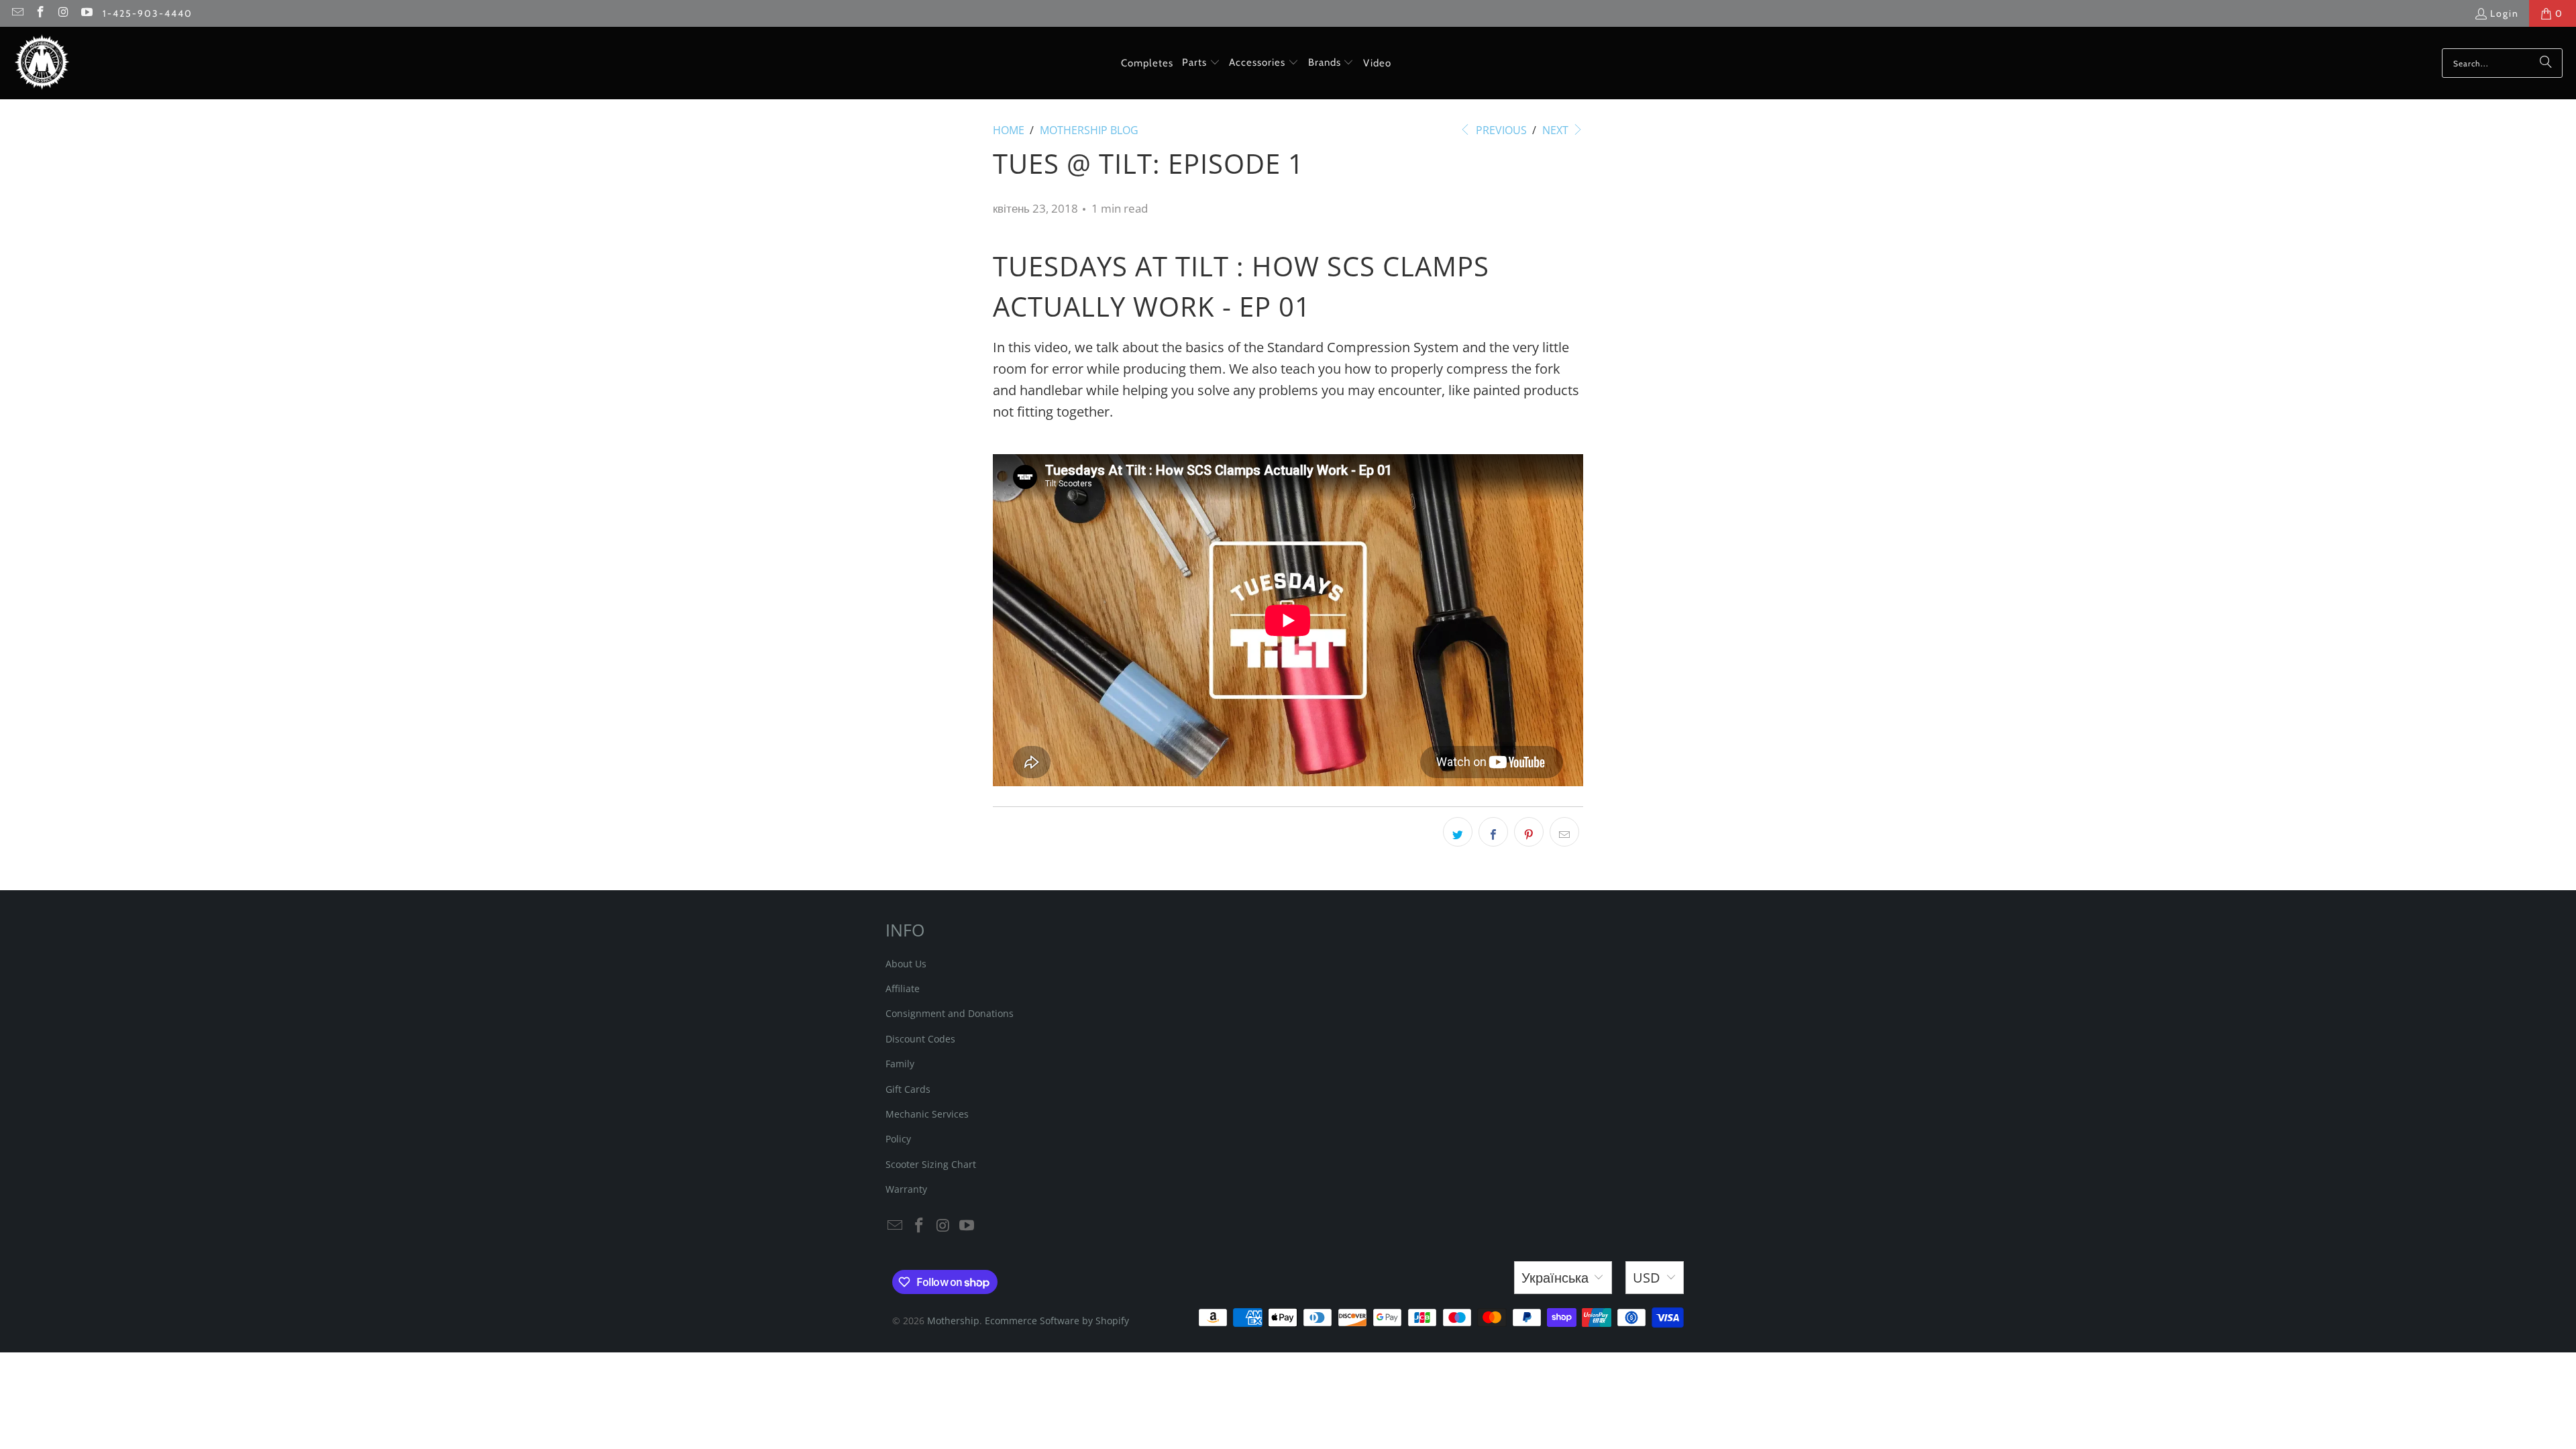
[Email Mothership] (17, 13)
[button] (1201, 63)
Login (2505, 13)
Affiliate (903, 988)
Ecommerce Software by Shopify (1057, 1321)
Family (900, 1064)
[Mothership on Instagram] (63, 13)
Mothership (953, 1321)
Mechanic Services (927, 1114)
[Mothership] (42, 63)
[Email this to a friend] (1564, 832)
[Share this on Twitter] (1458, 832)
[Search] (2546, 63)
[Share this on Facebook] (1493, 832)
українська (1555, 1278)
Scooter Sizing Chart (931, 1164)
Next (1557, 130)
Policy (898, 1139)
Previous (1500, 130)
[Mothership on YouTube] (87, 13)
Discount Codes (920, 1039)
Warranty (906, 1189)
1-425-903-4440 (148, 13)
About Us (906, 964)
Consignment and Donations (950, 1013)
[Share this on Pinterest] (1529, 832)
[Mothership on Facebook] (40, 13)
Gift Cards (908, 1089)
